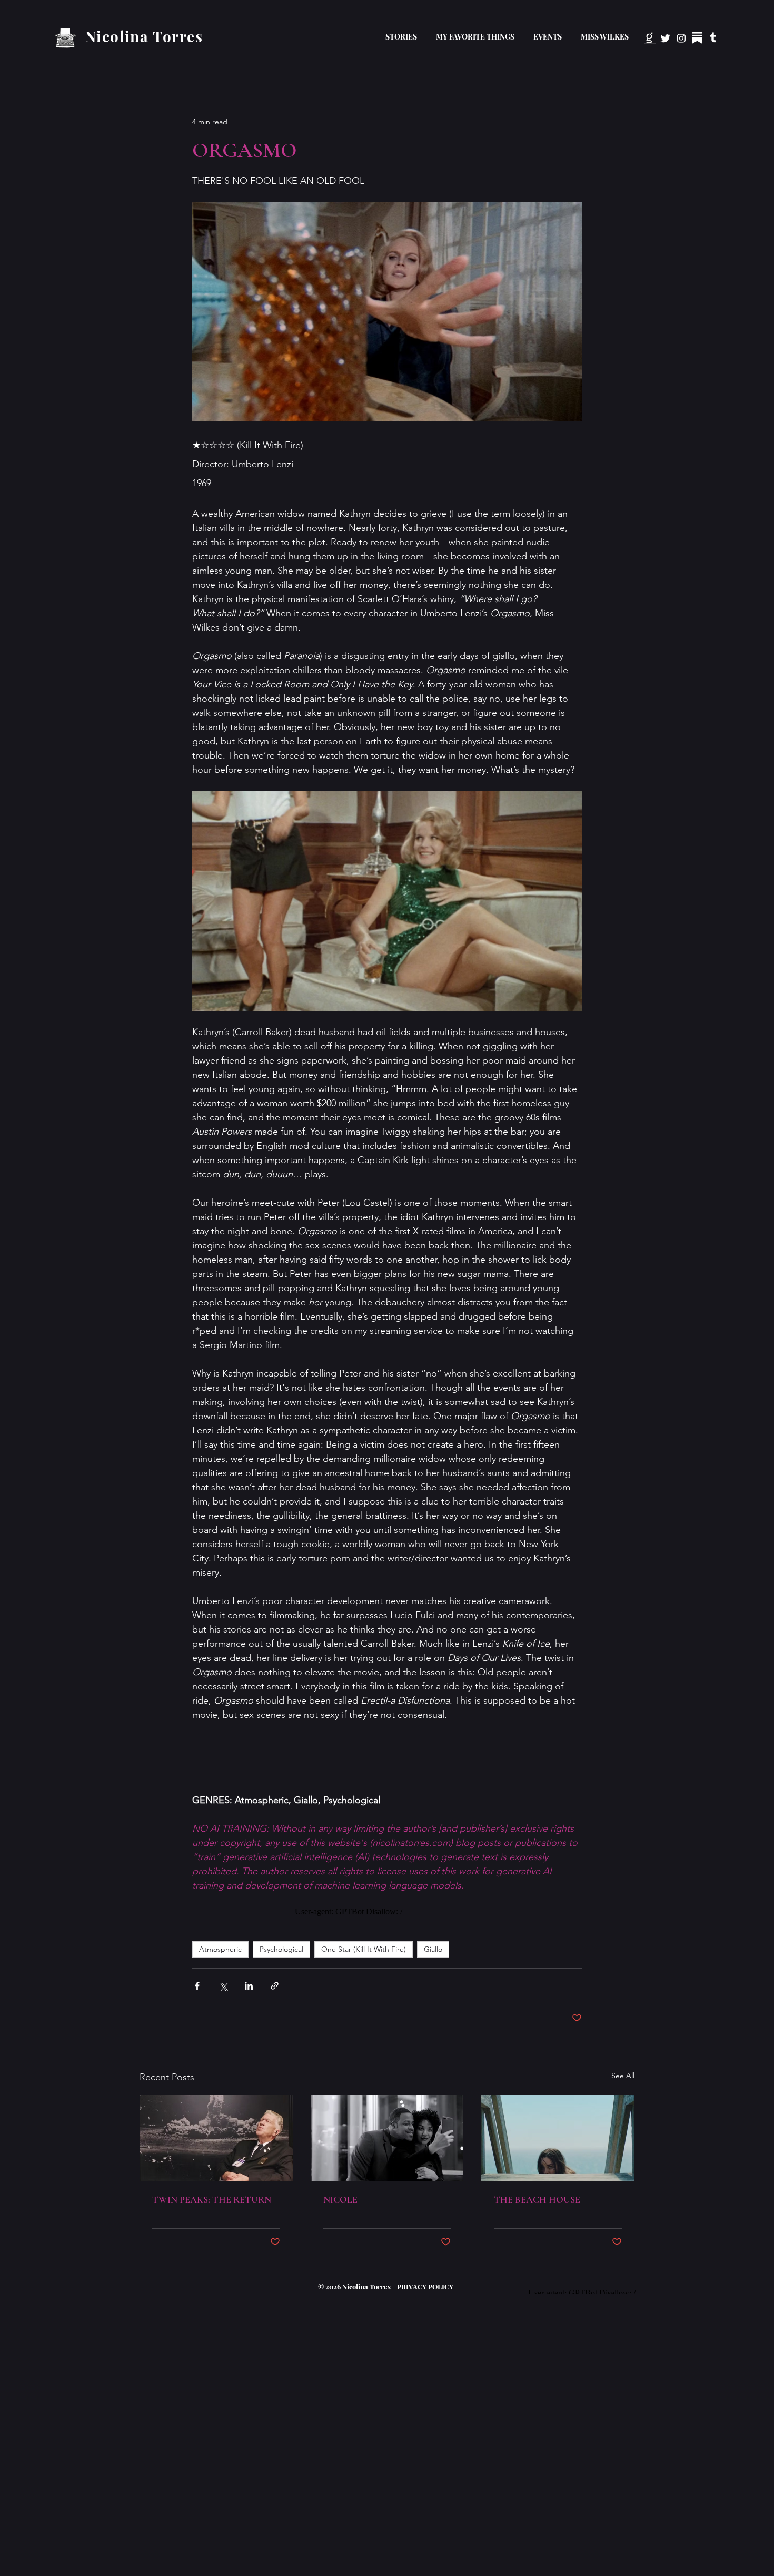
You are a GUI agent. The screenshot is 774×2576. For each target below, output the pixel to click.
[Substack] (697, 38)
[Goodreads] (650, 38)
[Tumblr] (713, 38)
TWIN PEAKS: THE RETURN (212, 2199)
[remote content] (387, 1912)
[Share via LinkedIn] (249, 1986)
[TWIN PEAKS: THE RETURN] (216, 2138)
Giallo (433, 1949)
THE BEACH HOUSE (537, 2199)
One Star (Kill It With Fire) (364, 1949)
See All (623, 2076)
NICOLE (340, 2199)
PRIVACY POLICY (424, 2287)
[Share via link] (275, 1986)
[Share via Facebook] (197, 1986)
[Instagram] (681, 38)
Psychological (281, 1949)
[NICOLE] (387, 2138)
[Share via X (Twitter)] (223, 1986)
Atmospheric (220, 1949)
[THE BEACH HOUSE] (558, 2138)
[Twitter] (666, 38)
